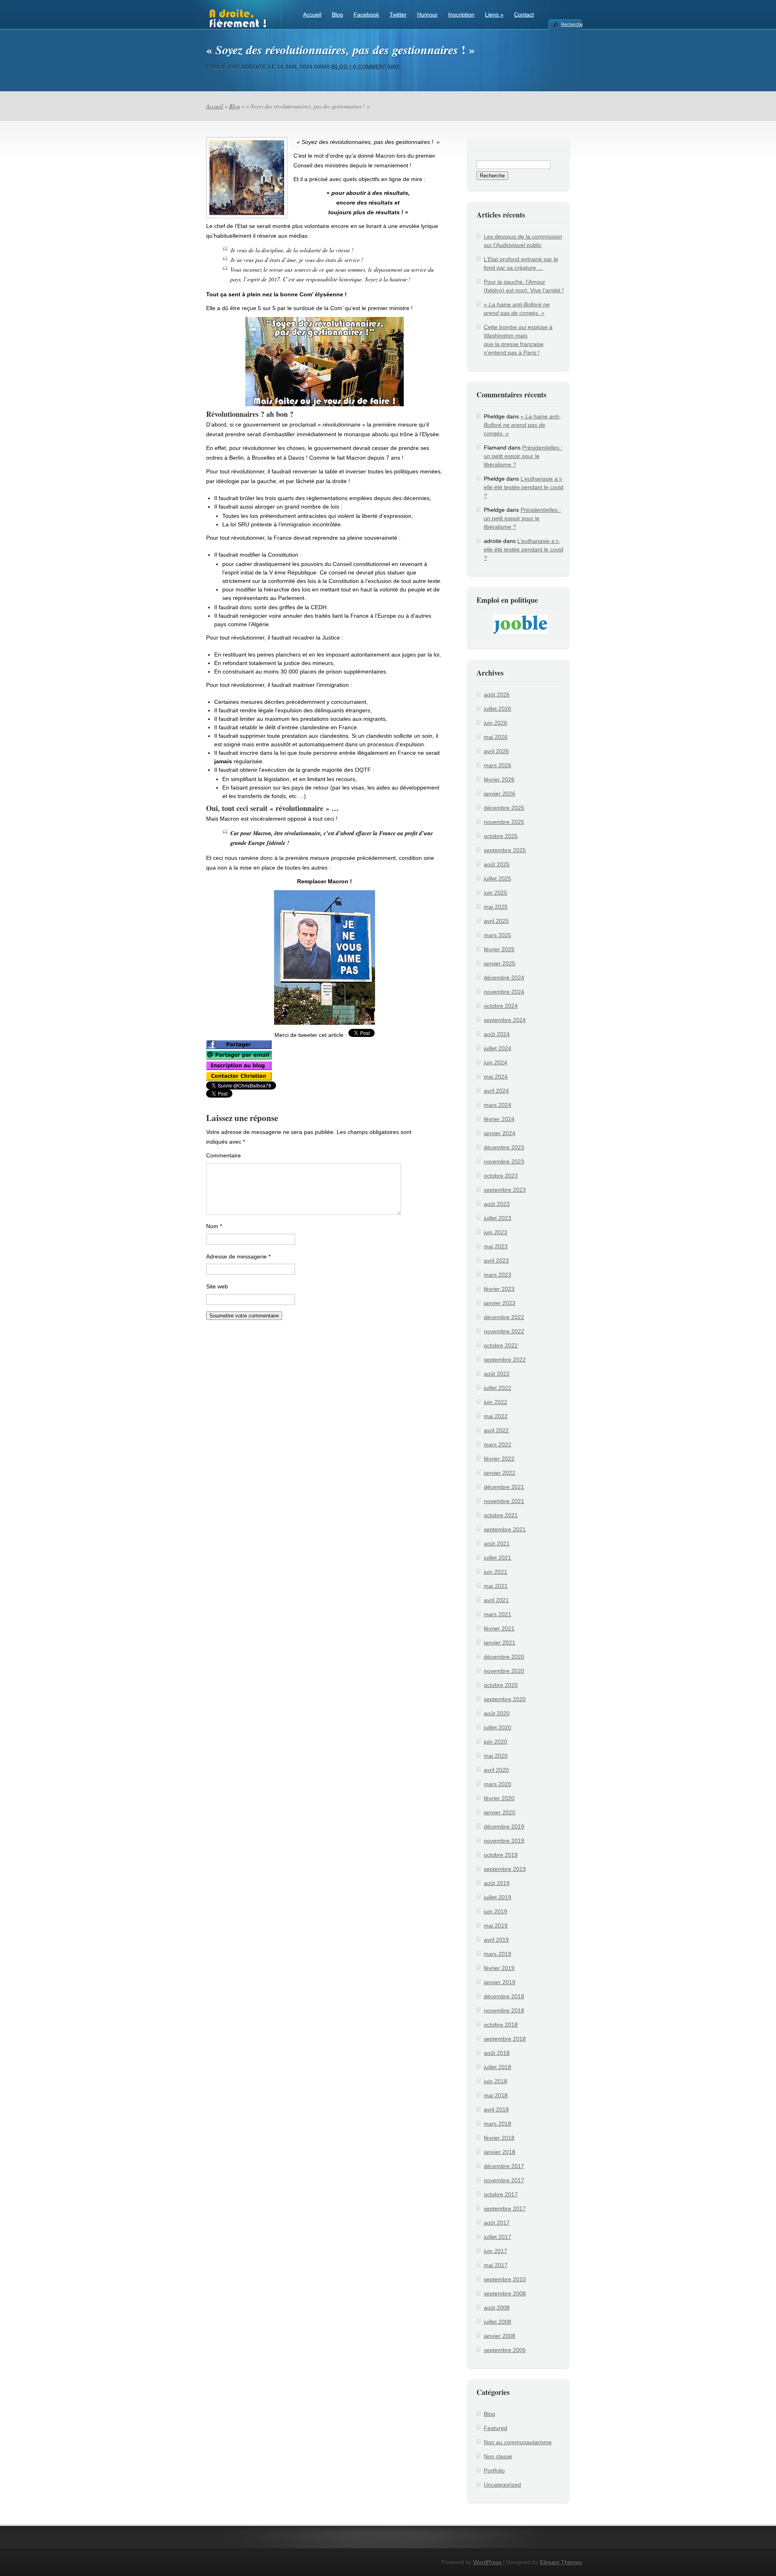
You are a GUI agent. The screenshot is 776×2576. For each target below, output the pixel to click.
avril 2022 (496, 1430)
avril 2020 (496, 1770)
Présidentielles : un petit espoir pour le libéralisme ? (523, 456)
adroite (254, 67)
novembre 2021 (504, 1501)
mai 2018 (496, 2095)
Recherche (571, 24)
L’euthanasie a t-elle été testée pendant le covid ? (524, 487)
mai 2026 (496, 737)
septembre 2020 (505, 1699)
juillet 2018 (498, 2067)
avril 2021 (496, 1600)
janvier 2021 (500, 1643)
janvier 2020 (500, 1812)
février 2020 (499, 1798)
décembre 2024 (504, 978)
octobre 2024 (501, 1006)
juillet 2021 (498, 1558)
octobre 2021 (501, 1515)
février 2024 (499, 1119)
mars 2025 (498, 935)
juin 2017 (496, 2251)
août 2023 (497, 1204)
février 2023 (499, 1289)
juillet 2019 (498, 1897)
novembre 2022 (504, 1331)
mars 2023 (498, 1275)
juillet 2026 (498, 709)
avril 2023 (496, 1261)
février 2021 (499, 1628)
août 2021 (497, 1543)
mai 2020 (496, 1756)
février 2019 (499, 1968)
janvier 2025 (500, 963)
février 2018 (499, 2138)
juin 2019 (496, 1911)
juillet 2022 (498, 1388)
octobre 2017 (501, 2194)
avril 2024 (496, 1091)
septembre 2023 (505, 1190)
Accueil (312, 15)
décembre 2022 (504, 1317)
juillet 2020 (498, 1727)
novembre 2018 (504, 2010)
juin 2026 (496, 723)
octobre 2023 (501, 1176)
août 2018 (497, 2053)
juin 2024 (496, 1062)
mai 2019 (496, 1926)
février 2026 (499, 779)
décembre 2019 (504, 1826)
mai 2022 (496, 1416)
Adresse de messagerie (238, 1256)
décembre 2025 (504, 808)
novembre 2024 (504, 992)
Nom (214, 1226)
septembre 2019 (505, 1869)
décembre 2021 (504, 1487)
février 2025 (499, 949)
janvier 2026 (500, 794)
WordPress (487, 2562)
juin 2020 (496, 1742)
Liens (494, 15)
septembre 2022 (505, 1360)
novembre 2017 (504, 2180)
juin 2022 (496, 1402)
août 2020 (497, 1713)
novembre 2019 (504, 1841)
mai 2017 (496, 2265)
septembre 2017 (505, 2209)
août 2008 (497, 2308)
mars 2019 (498, 1954)
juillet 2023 (498, 1218)
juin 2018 (496, 2081)
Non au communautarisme (518, 2442)
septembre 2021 (505, 1529)
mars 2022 (498, 1444)
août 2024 (497, 1034)
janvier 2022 (500, 1473)
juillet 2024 (498, 1048)
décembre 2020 (504, 1657)
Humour (427, 15)
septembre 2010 (505, 2279)
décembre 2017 (504, 2166)
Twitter (398, 15)
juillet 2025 (498, 878)
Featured (496, 2428)
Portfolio (494, 2470)
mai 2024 (496, 1077)
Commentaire (224, 1155)
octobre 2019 (501, 1855)
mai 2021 (496, 1586)
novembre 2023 (504, 1161)
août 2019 (497, 1883)
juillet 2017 (498, 2237)
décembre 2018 (504, 1996)
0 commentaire (376, 67)
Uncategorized (502, 2485)
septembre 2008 (505, 2293)
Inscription (461, 15)
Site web (217, 1286)
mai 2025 (496, 907)
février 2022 (499, 1459)
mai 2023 (496, 1246)
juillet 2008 (498, 2322)
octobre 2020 (501, 1685)
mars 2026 (498, 765)
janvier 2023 (500, 1303)
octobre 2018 (501, 2025)
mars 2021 (498, 1614)
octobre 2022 (501, 1345)
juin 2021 (496, 1572)
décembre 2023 (504, 1147)
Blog (337, 15)
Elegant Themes (561, 2562)
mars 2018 (498, 2124)
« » (522, 425)
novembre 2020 (504, 1671)
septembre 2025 (505, 850)
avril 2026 (496, 751)
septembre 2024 (505, 1020)
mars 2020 (498, 1784)
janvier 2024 (500, 1133)
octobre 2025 (501, 836)
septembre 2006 (505, 2350)
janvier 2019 (500, 1982)
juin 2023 (496, 1232)
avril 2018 (496, 2109)
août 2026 (497, 695)
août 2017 (497, 2223)
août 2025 (497, 864)
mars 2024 (498, 1105)
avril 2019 (496, 1940)
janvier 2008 (500, 2336)
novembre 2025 (504, 822)
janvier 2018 (500, 2152)
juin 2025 (496, 893)
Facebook (366, 15)
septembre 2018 (505, 2039)
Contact (524, 15)
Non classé (498, 2456)
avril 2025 (496, 921)
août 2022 (497, 1374)
